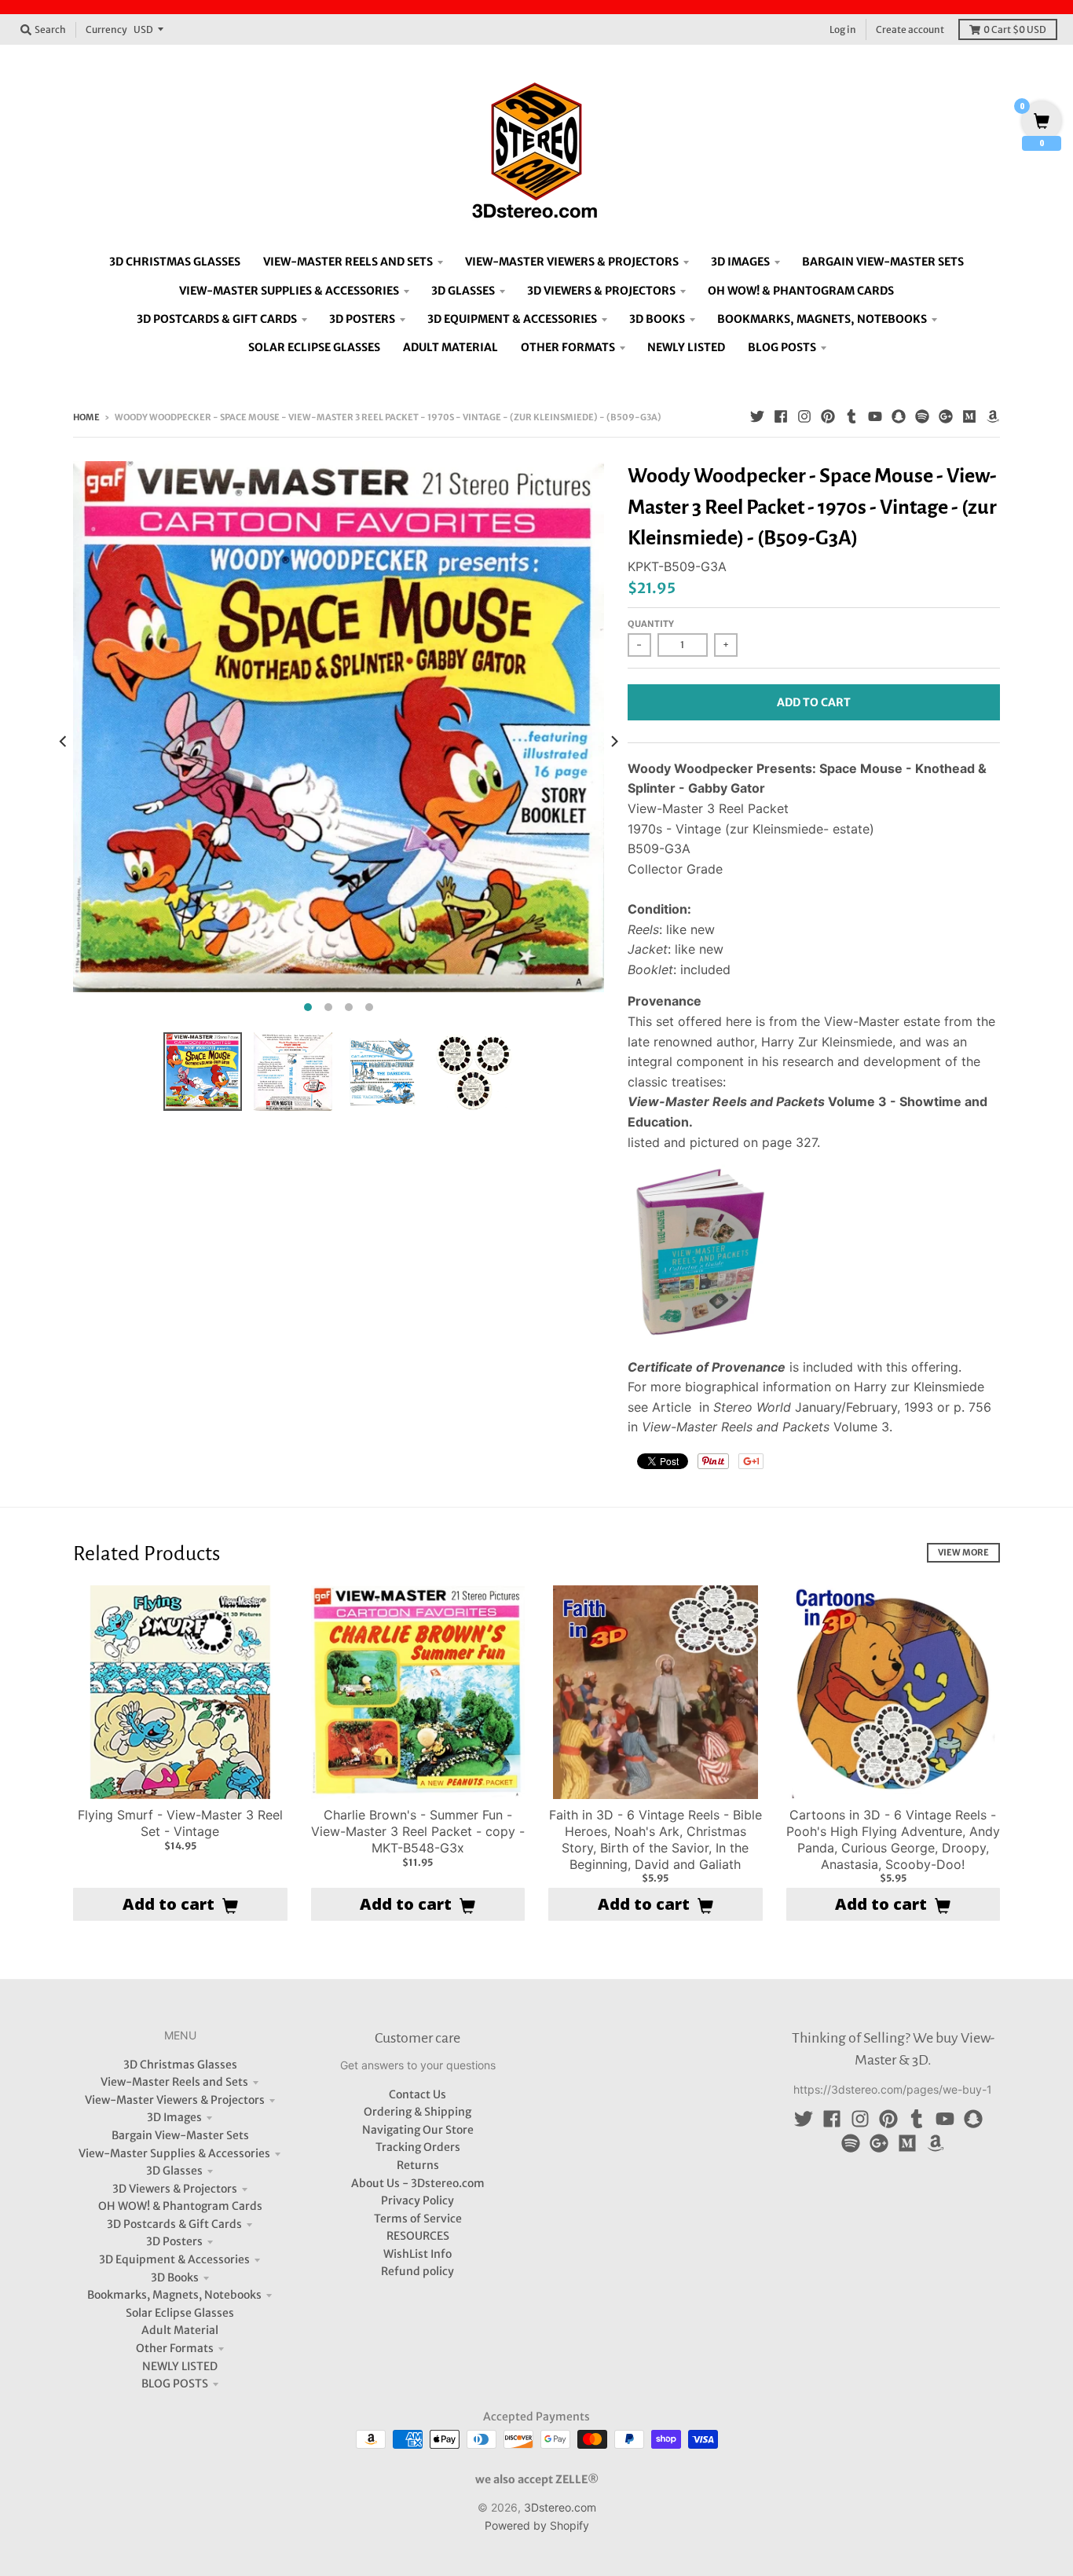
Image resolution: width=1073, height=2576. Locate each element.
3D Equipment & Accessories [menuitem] (512, 319)
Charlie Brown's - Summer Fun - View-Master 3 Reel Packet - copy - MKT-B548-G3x (418, 1831)
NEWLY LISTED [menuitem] (686, 347)
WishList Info (417, 2254)
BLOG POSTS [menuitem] (782, 347)
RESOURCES (418, 2236)
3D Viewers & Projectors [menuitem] (601, 291)
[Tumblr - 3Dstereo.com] (851, 416)
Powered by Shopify (537, 2525)
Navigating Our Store (418, 2130)
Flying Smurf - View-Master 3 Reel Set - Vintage (180, 1823)
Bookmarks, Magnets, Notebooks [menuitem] (822, 319)
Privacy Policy (417, 2200)
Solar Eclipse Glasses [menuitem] (314, 347)
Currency (106, 29)
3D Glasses (174, 2171)
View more (963, 1552)
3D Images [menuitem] (740, 262)
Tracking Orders (418, 2147)
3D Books (175, 2277)
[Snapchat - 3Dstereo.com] (899, 416)
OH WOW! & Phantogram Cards (180, 2206)
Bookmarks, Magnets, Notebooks (174, 2295)
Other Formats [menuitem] (568, 347)
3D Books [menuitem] (657, 319)
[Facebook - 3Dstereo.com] (781, 416)
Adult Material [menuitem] (450, 347)
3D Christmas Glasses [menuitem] (175, 262)
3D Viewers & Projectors (175, 2189)
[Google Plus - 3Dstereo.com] (946, 416)
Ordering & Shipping (417, 2112)
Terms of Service (418, 2219)
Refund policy (417, 2271)
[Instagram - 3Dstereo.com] (804, 416)
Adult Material (180, 2330)
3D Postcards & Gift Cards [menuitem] (217, 319)
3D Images (174, 2117)
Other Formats (175, 2348)
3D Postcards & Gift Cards (174, 2224)
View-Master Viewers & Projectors (175, 2100)
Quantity (651, 624)
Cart (1015, 29)
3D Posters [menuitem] (362, 319)
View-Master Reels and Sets (174, 2082)
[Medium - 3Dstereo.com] (969, 416)
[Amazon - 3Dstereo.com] (993, 416)
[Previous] (64, 741)
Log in (843, 29)
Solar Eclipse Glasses (180, 2313)
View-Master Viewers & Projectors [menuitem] (572, 262)
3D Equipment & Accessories (174, 2259)
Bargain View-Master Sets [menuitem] (883, 262)
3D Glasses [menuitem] (463, 291)
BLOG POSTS (175, 2384)
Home (86, 417)
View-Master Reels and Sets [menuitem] (348, 262)
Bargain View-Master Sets (180, 2135)
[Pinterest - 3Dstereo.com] (828, 416)
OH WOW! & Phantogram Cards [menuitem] (801, 291)
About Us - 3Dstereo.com (418, 2183)
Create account (910, 29)
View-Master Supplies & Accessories (174, 2153)
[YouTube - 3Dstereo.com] (875, 416)
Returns (418, 2165)
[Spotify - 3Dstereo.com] (922, 416)
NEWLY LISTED (180, 2366)
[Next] (613, 741)
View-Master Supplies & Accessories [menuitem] (289, 291)
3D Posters (174, 2241)
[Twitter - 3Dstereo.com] (757, 416)
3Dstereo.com (560, 2507)
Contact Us (417, 2094)
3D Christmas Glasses (180, 2065)
